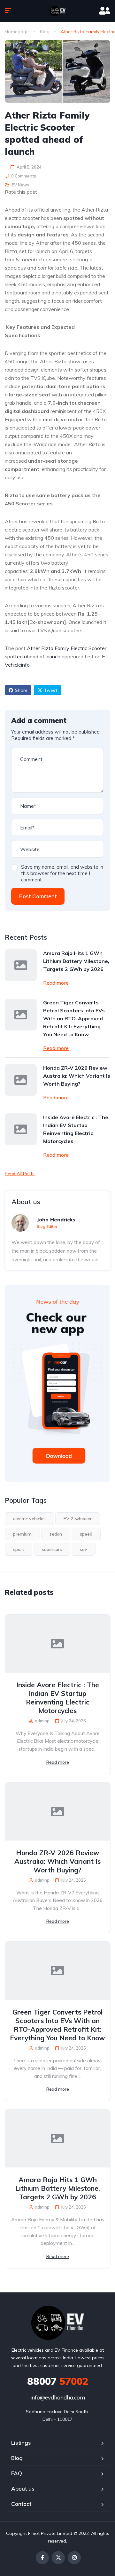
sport (19, 1549)
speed (86, 1534)
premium (22, 1534)
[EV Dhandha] (57, 11)
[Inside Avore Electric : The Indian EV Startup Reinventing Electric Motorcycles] (21, 1129)
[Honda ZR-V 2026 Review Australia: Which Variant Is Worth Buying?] (21, 1080)
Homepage (17, 32)
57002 (58, 2381)
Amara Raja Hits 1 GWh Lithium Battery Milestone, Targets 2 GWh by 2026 (76, 961)
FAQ (17, 2473)
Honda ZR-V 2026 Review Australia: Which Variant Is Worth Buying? (77, 1076)
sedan (56, 1534)
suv (84, 1549)
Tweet (51, 690)
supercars (52, 1549)
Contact (21, 2504)
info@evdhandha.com (58, 2397)
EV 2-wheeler (78, 1519)
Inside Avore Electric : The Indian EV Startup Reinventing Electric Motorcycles (76, 1129)
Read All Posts (20, 1174)
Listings (21, 2443)
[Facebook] (42, 2558)
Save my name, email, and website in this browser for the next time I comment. (62, 873)
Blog (45, 32)
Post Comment (38, 896)
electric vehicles (29, 1519)
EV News (20, 185)
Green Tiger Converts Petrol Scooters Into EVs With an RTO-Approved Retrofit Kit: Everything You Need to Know (74, 1018)
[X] (58, 2558)
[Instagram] (74, 2558)
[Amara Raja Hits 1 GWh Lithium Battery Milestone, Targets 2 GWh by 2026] (21, 965)
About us (23, 2489)
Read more (56, 983)
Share (21, 690)
